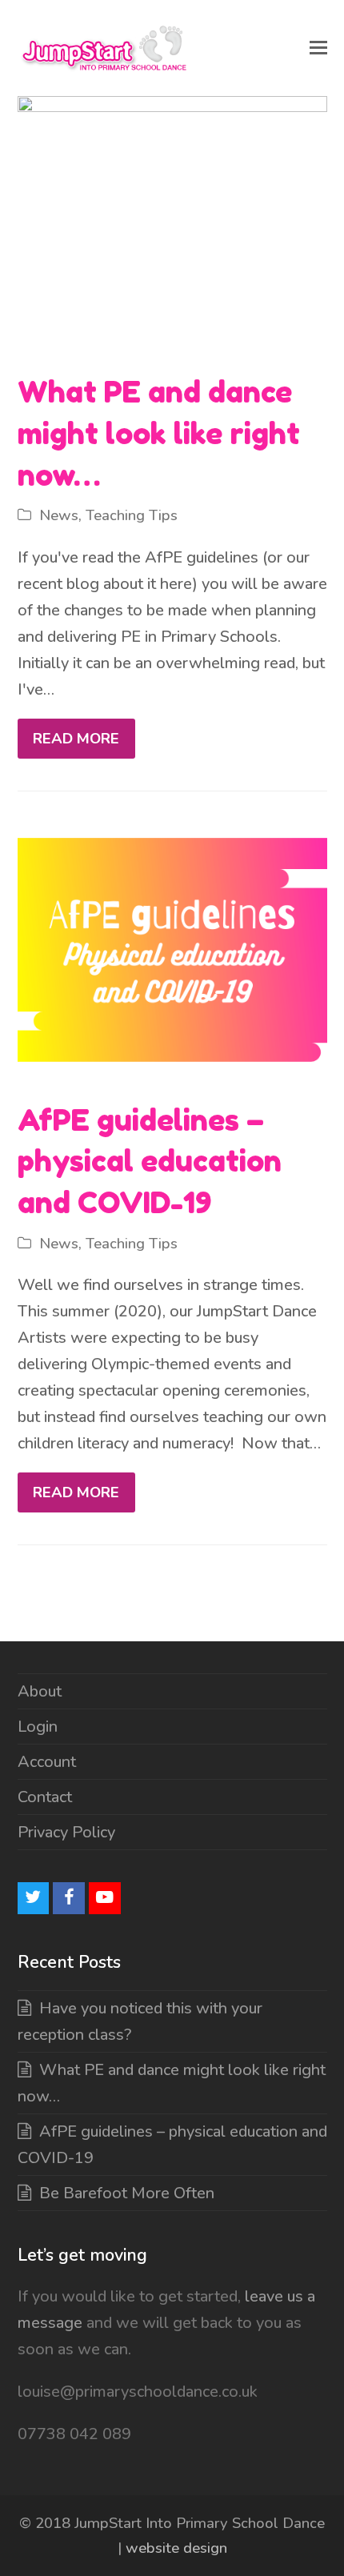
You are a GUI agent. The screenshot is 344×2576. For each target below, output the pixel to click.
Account (47, 1762)
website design (176, 2548)
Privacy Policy (66, 1832)
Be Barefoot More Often (127, 2193)
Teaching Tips (132, 515)
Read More (76, 739)
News (59, 515)
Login (38, 1727)
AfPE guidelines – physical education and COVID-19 (150, 1161)
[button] (318, 48)
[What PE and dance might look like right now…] (172, 224)
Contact (45, 1797)
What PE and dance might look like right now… (159, 433)
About (40, 1691)
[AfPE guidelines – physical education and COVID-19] (172, 952)
